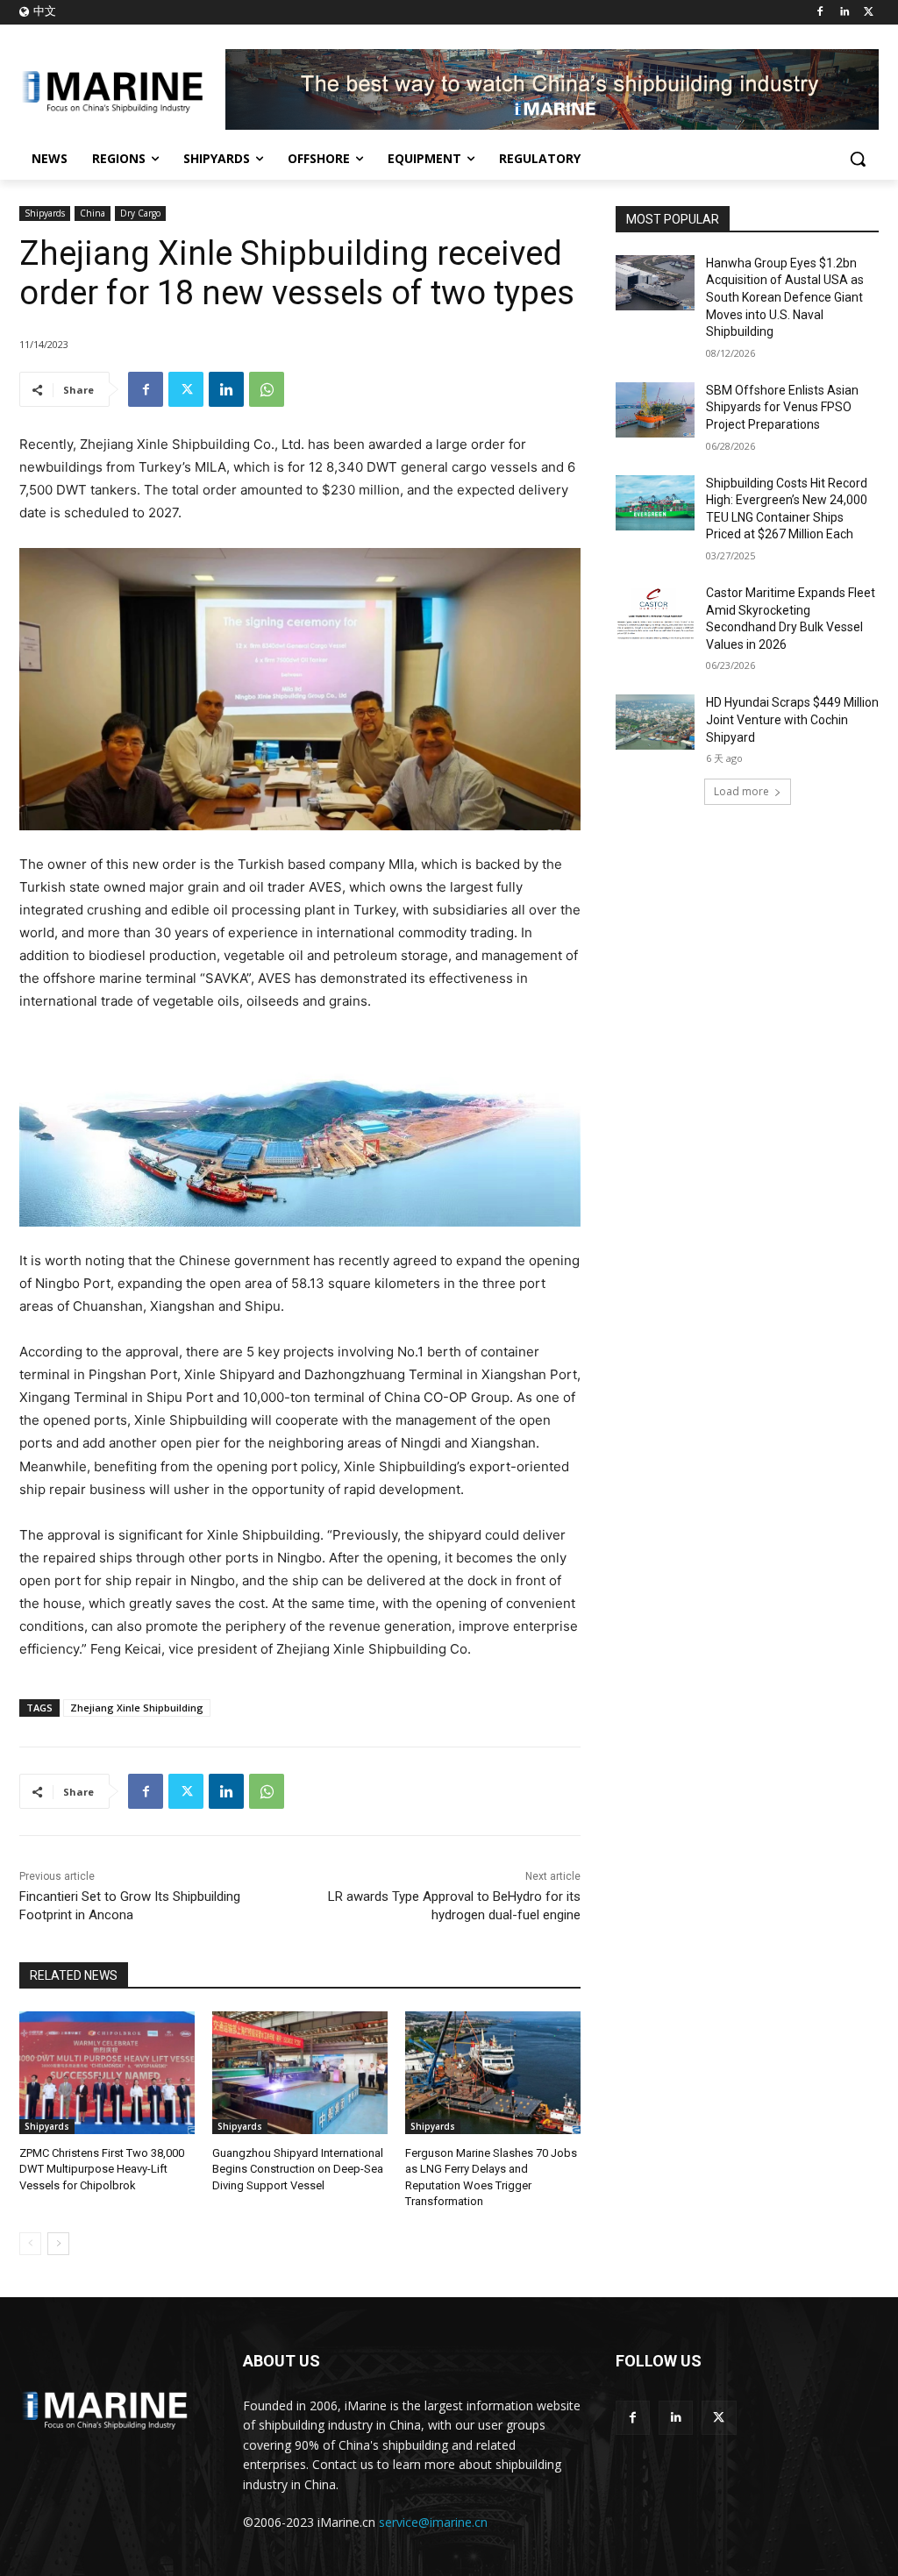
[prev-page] (30, 2244)
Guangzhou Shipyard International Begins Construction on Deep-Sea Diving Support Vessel (298, 2169)
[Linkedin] (844, 13)
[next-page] (58, 2244)
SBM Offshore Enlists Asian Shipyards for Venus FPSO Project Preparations (782, 407)
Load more (741, 791)
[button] (858, 159)
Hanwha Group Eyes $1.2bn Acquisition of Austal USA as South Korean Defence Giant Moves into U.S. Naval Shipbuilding (785, 297)
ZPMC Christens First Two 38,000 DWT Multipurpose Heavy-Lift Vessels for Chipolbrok (102, 2169)
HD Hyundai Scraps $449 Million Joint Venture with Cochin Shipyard (792, 719)
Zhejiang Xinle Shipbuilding (137, 1708)
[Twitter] (869, 13)
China (93, 213)
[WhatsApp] (267, 389)
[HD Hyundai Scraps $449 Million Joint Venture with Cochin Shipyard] (655, 722)
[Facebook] (820, 13)
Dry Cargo (140, 213)
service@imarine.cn (433, 2522)
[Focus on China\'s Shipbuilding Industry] (122, 89)
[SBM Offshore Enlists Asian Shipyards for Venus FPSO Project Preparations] (655, 410)
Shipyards (45, 213)
